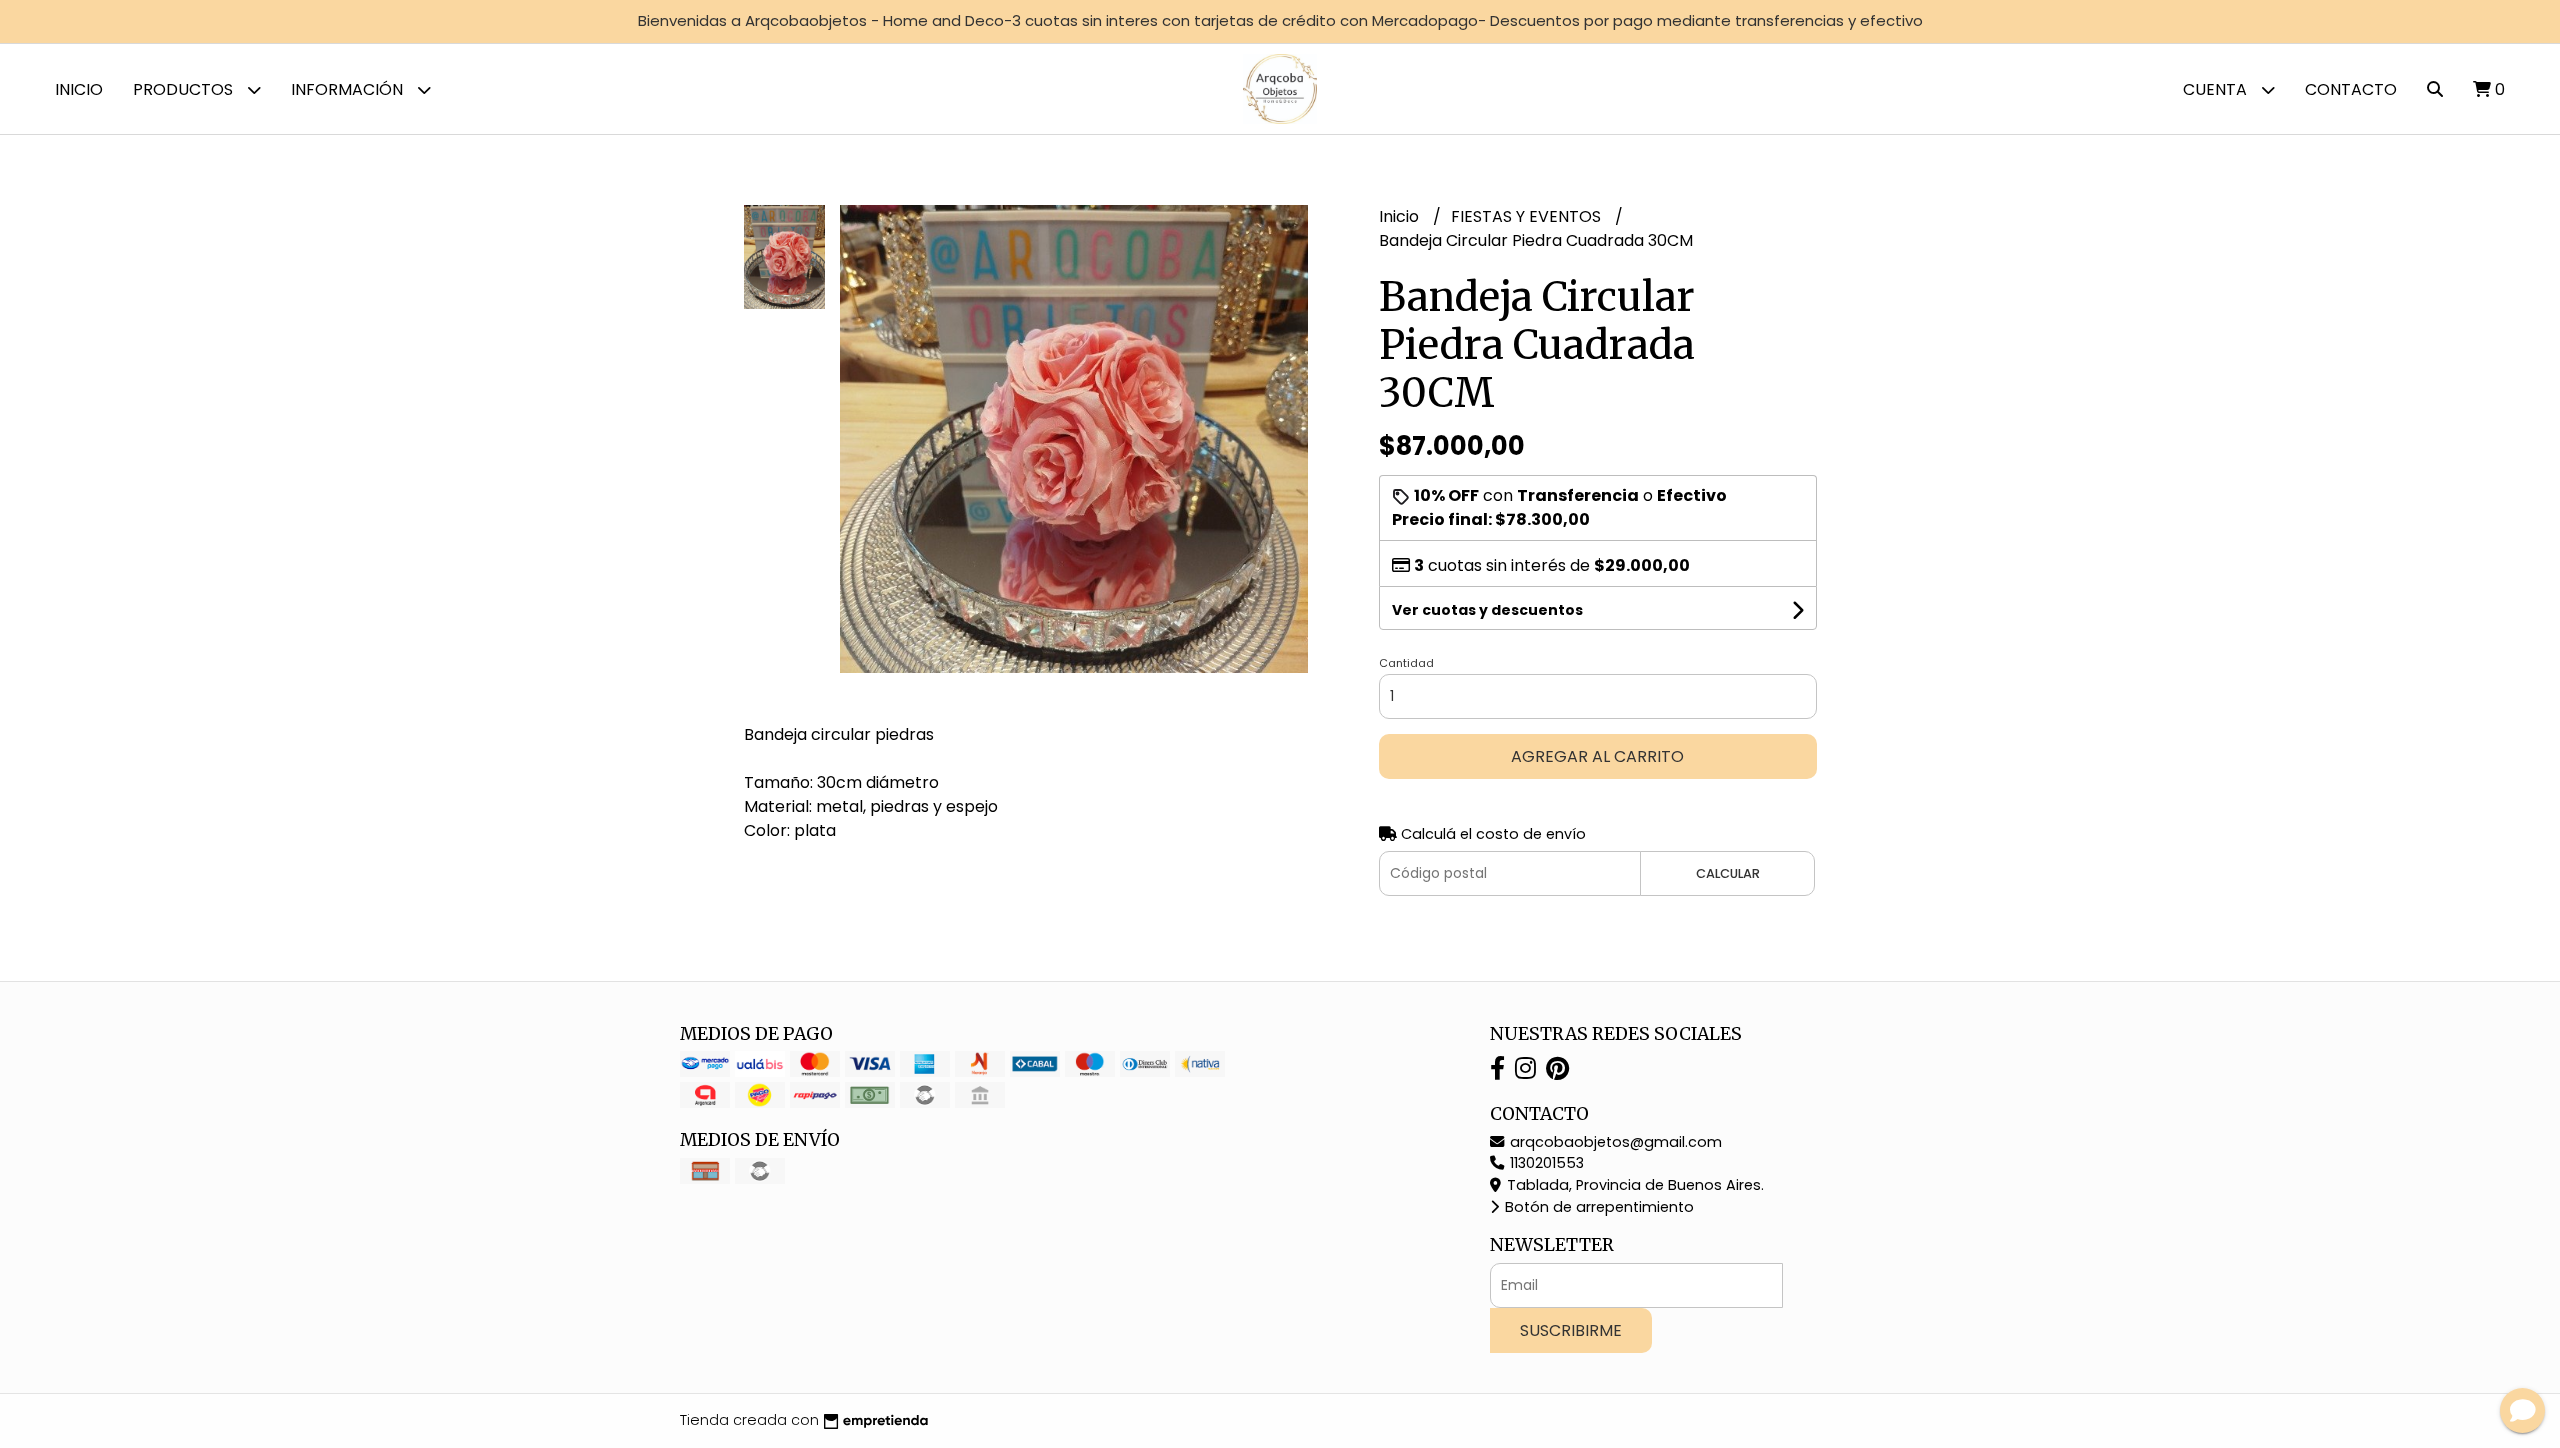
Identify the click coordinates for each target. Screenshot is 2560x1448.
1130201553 (1545, 1163)
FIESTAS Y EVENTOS (1528, 216)
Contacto (2351, 89)
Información (349, 89)
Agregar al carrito (1597, 756)
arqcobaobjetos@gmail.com (1614, 1142)
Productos (185, 89)
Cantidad (1406, 663)
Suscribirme (1571, 1330)
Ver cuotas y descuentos (1487, 610)
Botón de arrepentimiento (1597, 1207)
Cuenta (2217, 89)
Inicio (79, 89)
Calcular (1728, 873)
